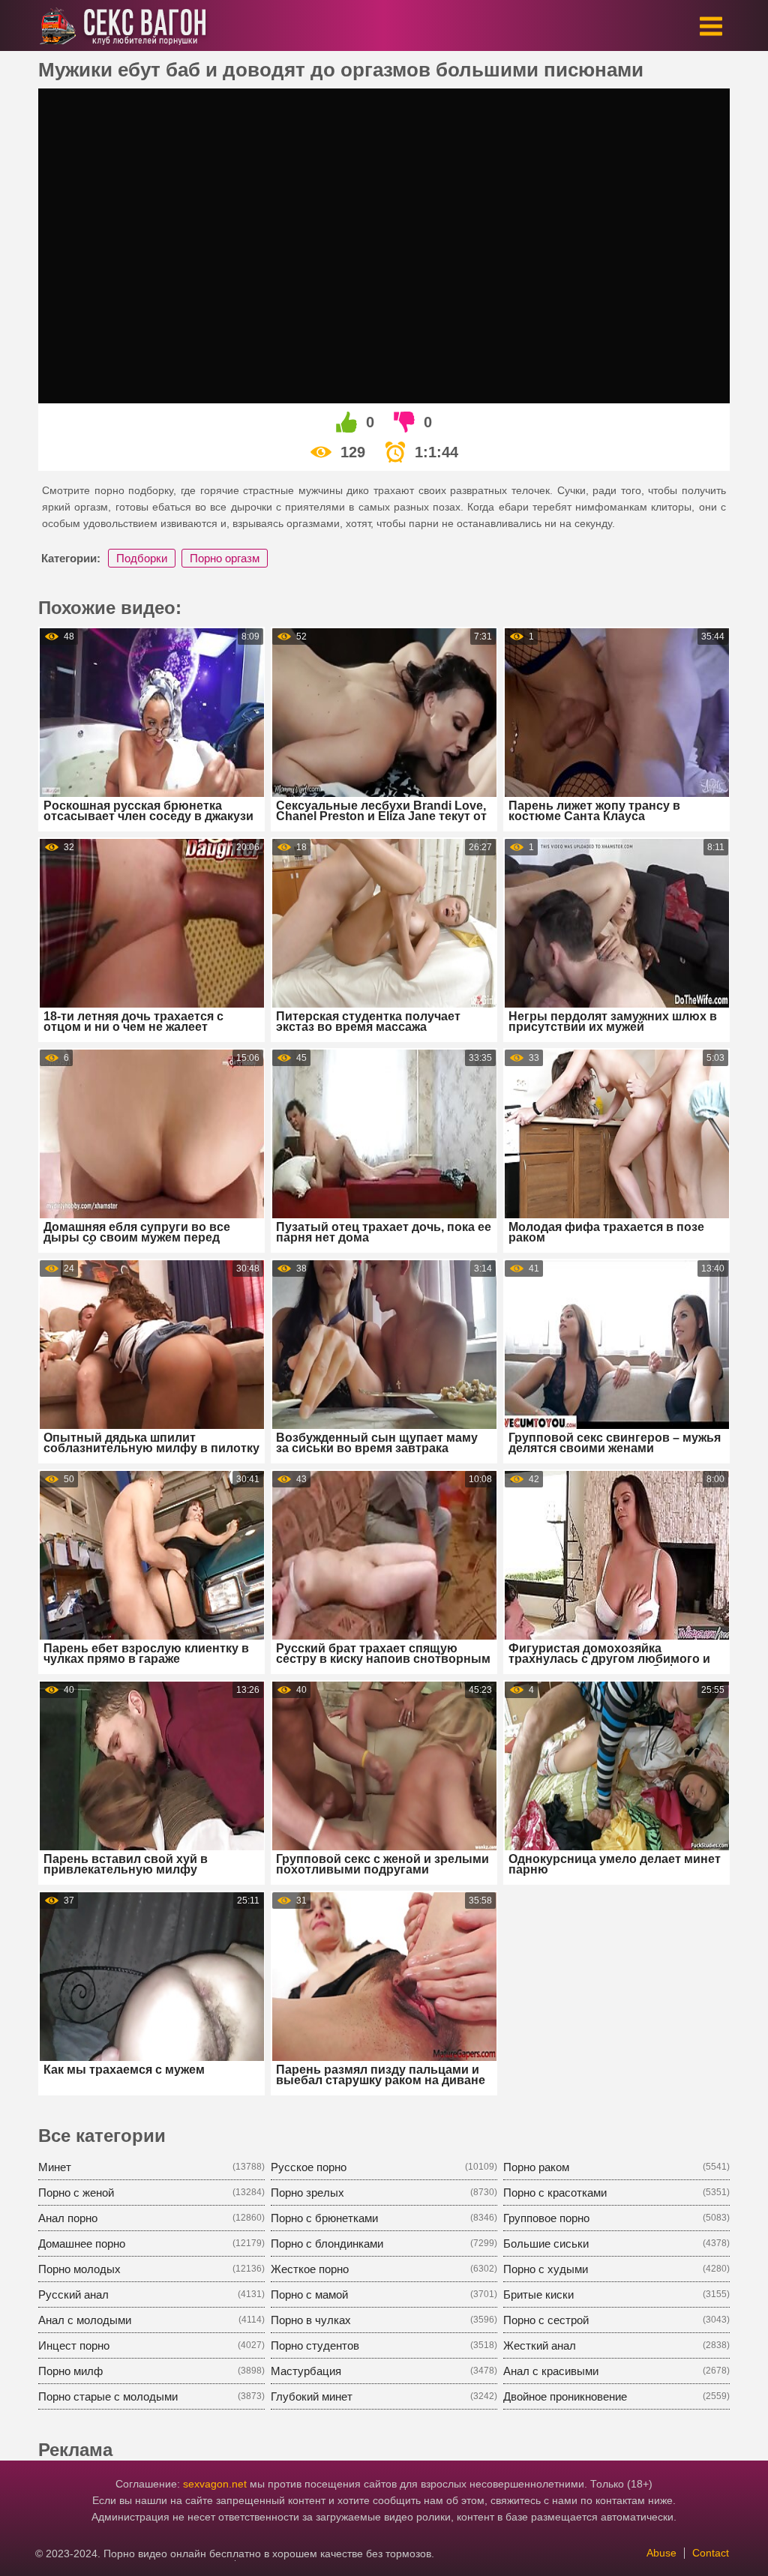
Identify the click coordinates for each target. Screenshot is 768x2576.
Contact (711, 2553)
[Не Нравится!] (405, 422)
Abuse (661, 2553)
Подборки (142, 558)
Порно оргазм (225, 558)
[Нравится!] (347, 422)
